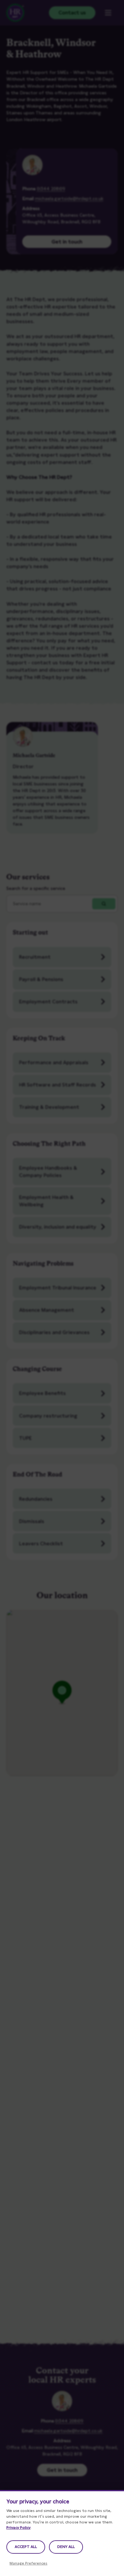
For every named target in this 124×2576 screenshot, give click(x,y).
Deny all (66, 2547)
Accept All (26, 2547)
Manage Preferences (28, 2563)
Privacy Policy (18, 2528)
